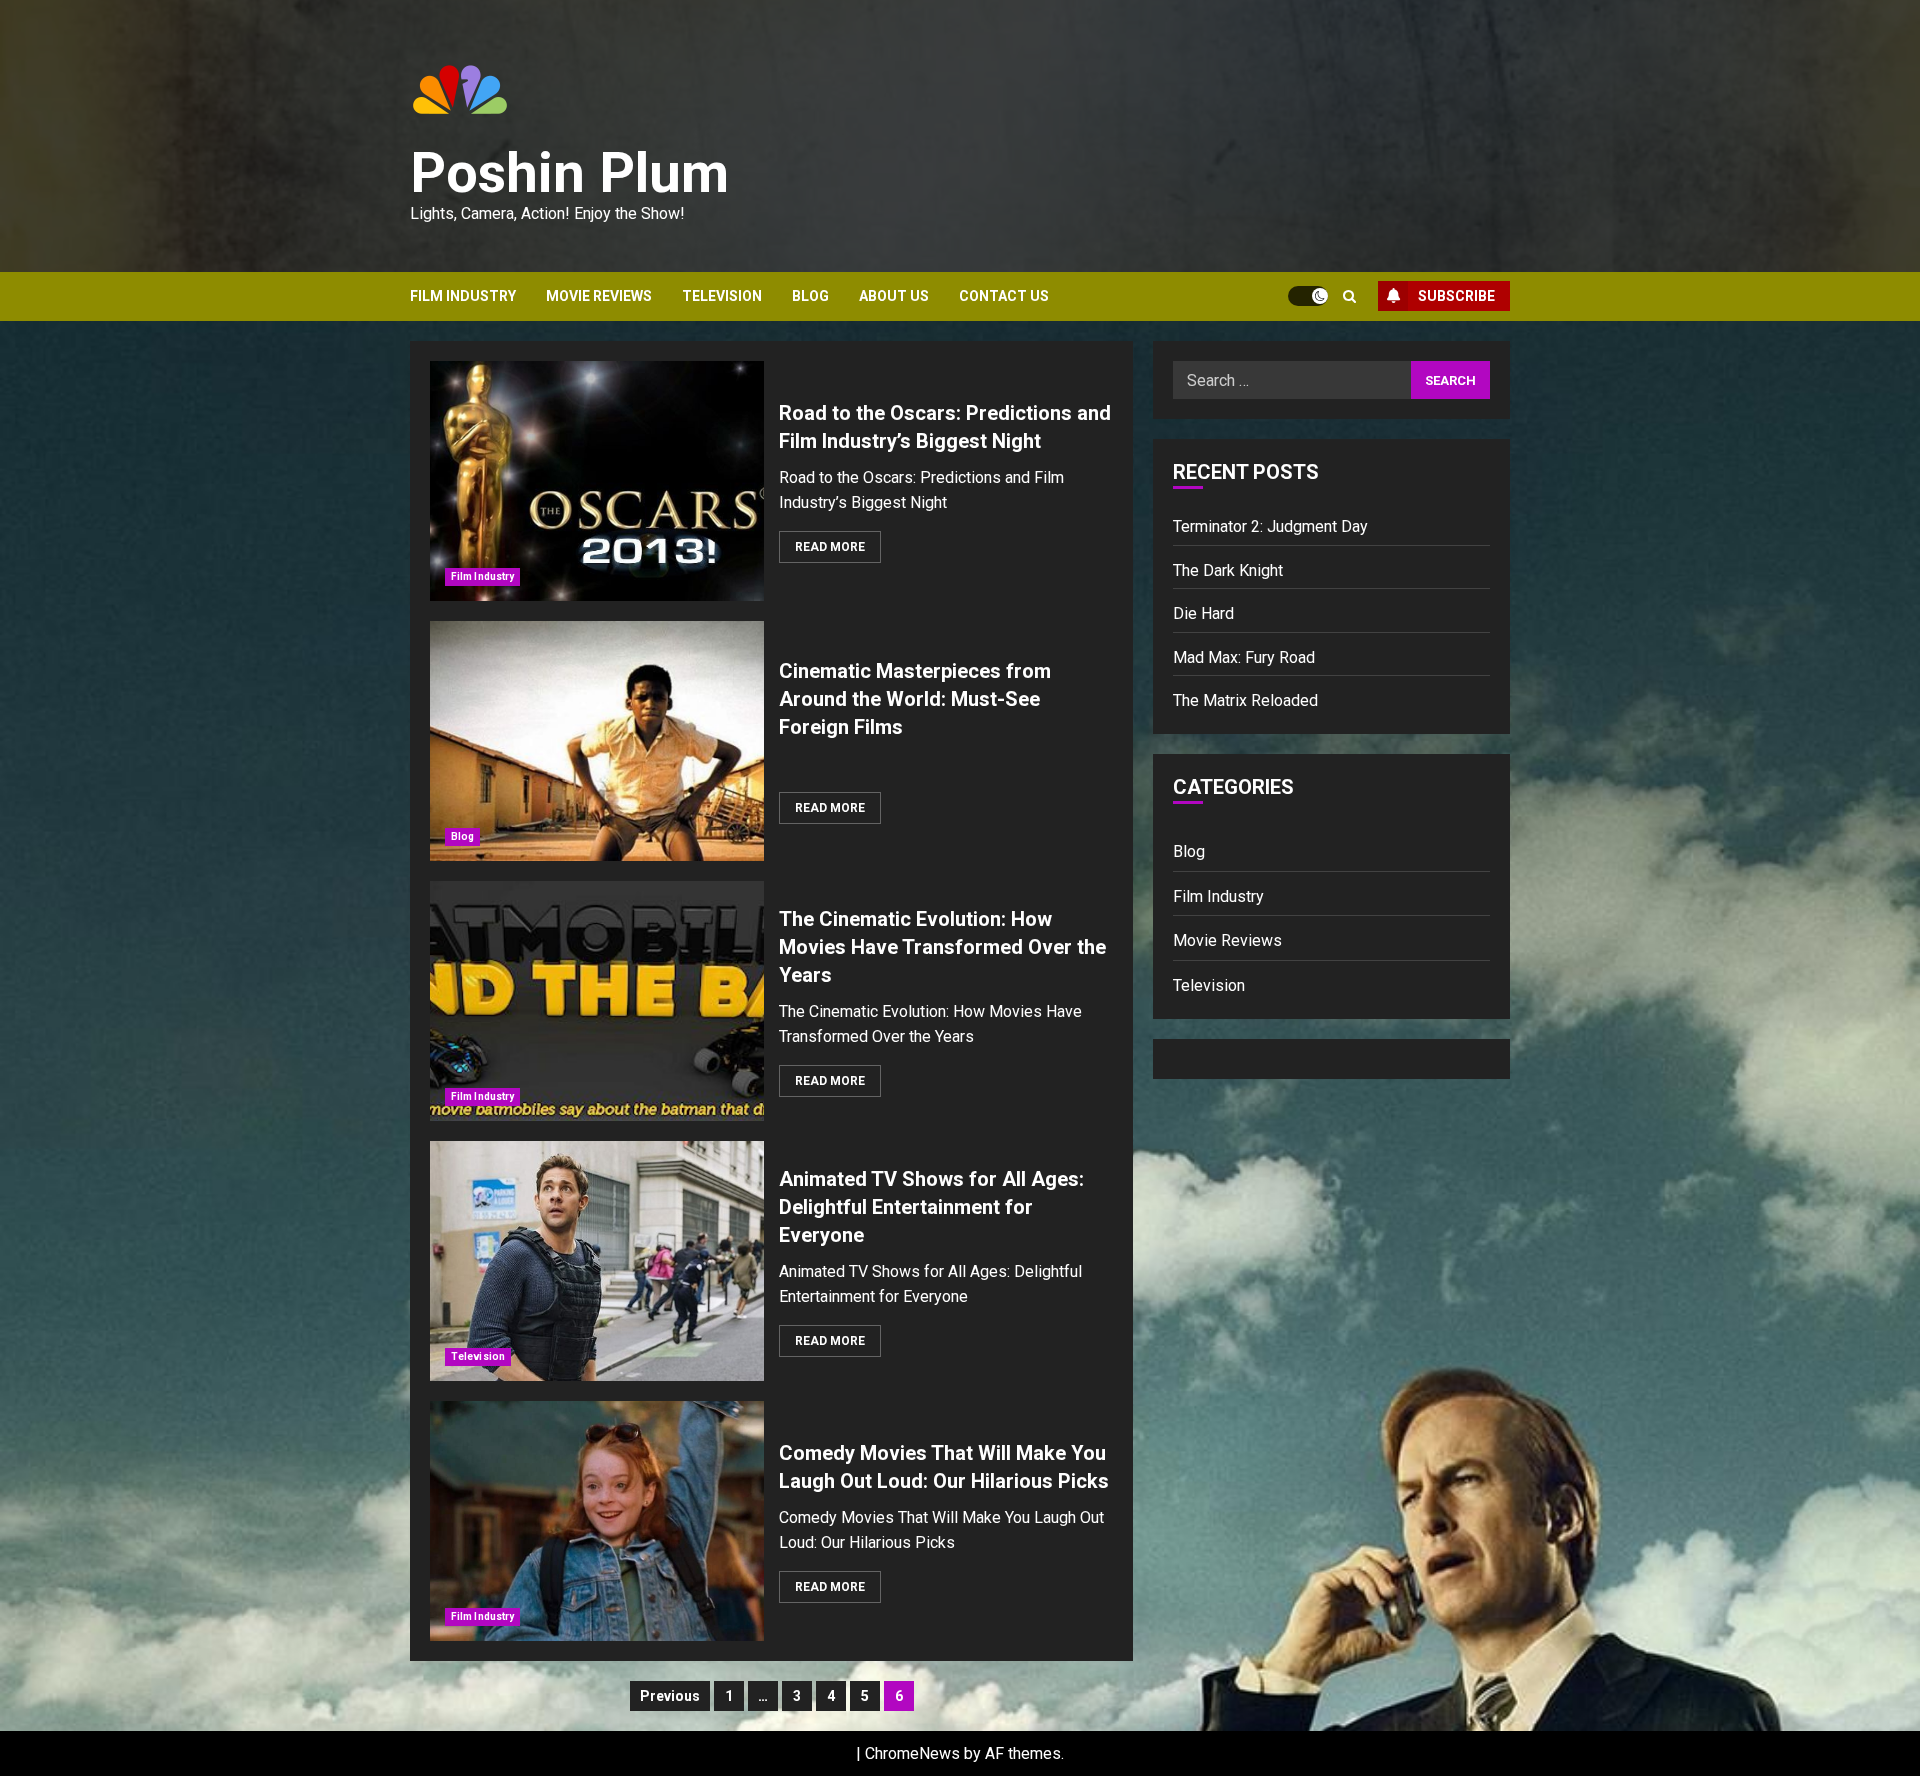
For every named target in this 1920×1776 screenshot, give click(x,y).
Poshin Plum (569, 173)
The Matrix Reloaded (1245, 700)
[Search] (1349, 296)
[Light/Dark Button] (1308, 296)
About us (894, 296)
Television (722, 296)
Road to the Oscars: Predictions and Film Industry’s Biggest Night (597, 481)
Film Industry (463, 296)
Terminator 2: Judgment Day (1270, 526)
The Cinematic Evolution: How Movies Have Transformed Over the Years (597, 1001)
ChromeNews (912, 1753)
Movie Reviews (599, 296)
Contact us (1004, 296)
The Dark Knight (1228, 569)
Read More (830, 547)
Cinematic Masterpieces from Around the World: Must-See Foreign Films (597, 741)
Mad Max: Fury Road (1244, 656)
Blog (810, 296)
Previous (670, 1696)
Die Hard (1203, 613)
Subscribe (1456, 296)
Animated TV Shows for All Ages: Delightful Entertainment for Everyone (597, 1261)
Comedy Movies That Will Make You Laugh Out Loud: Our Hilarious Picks (597, 1521)
